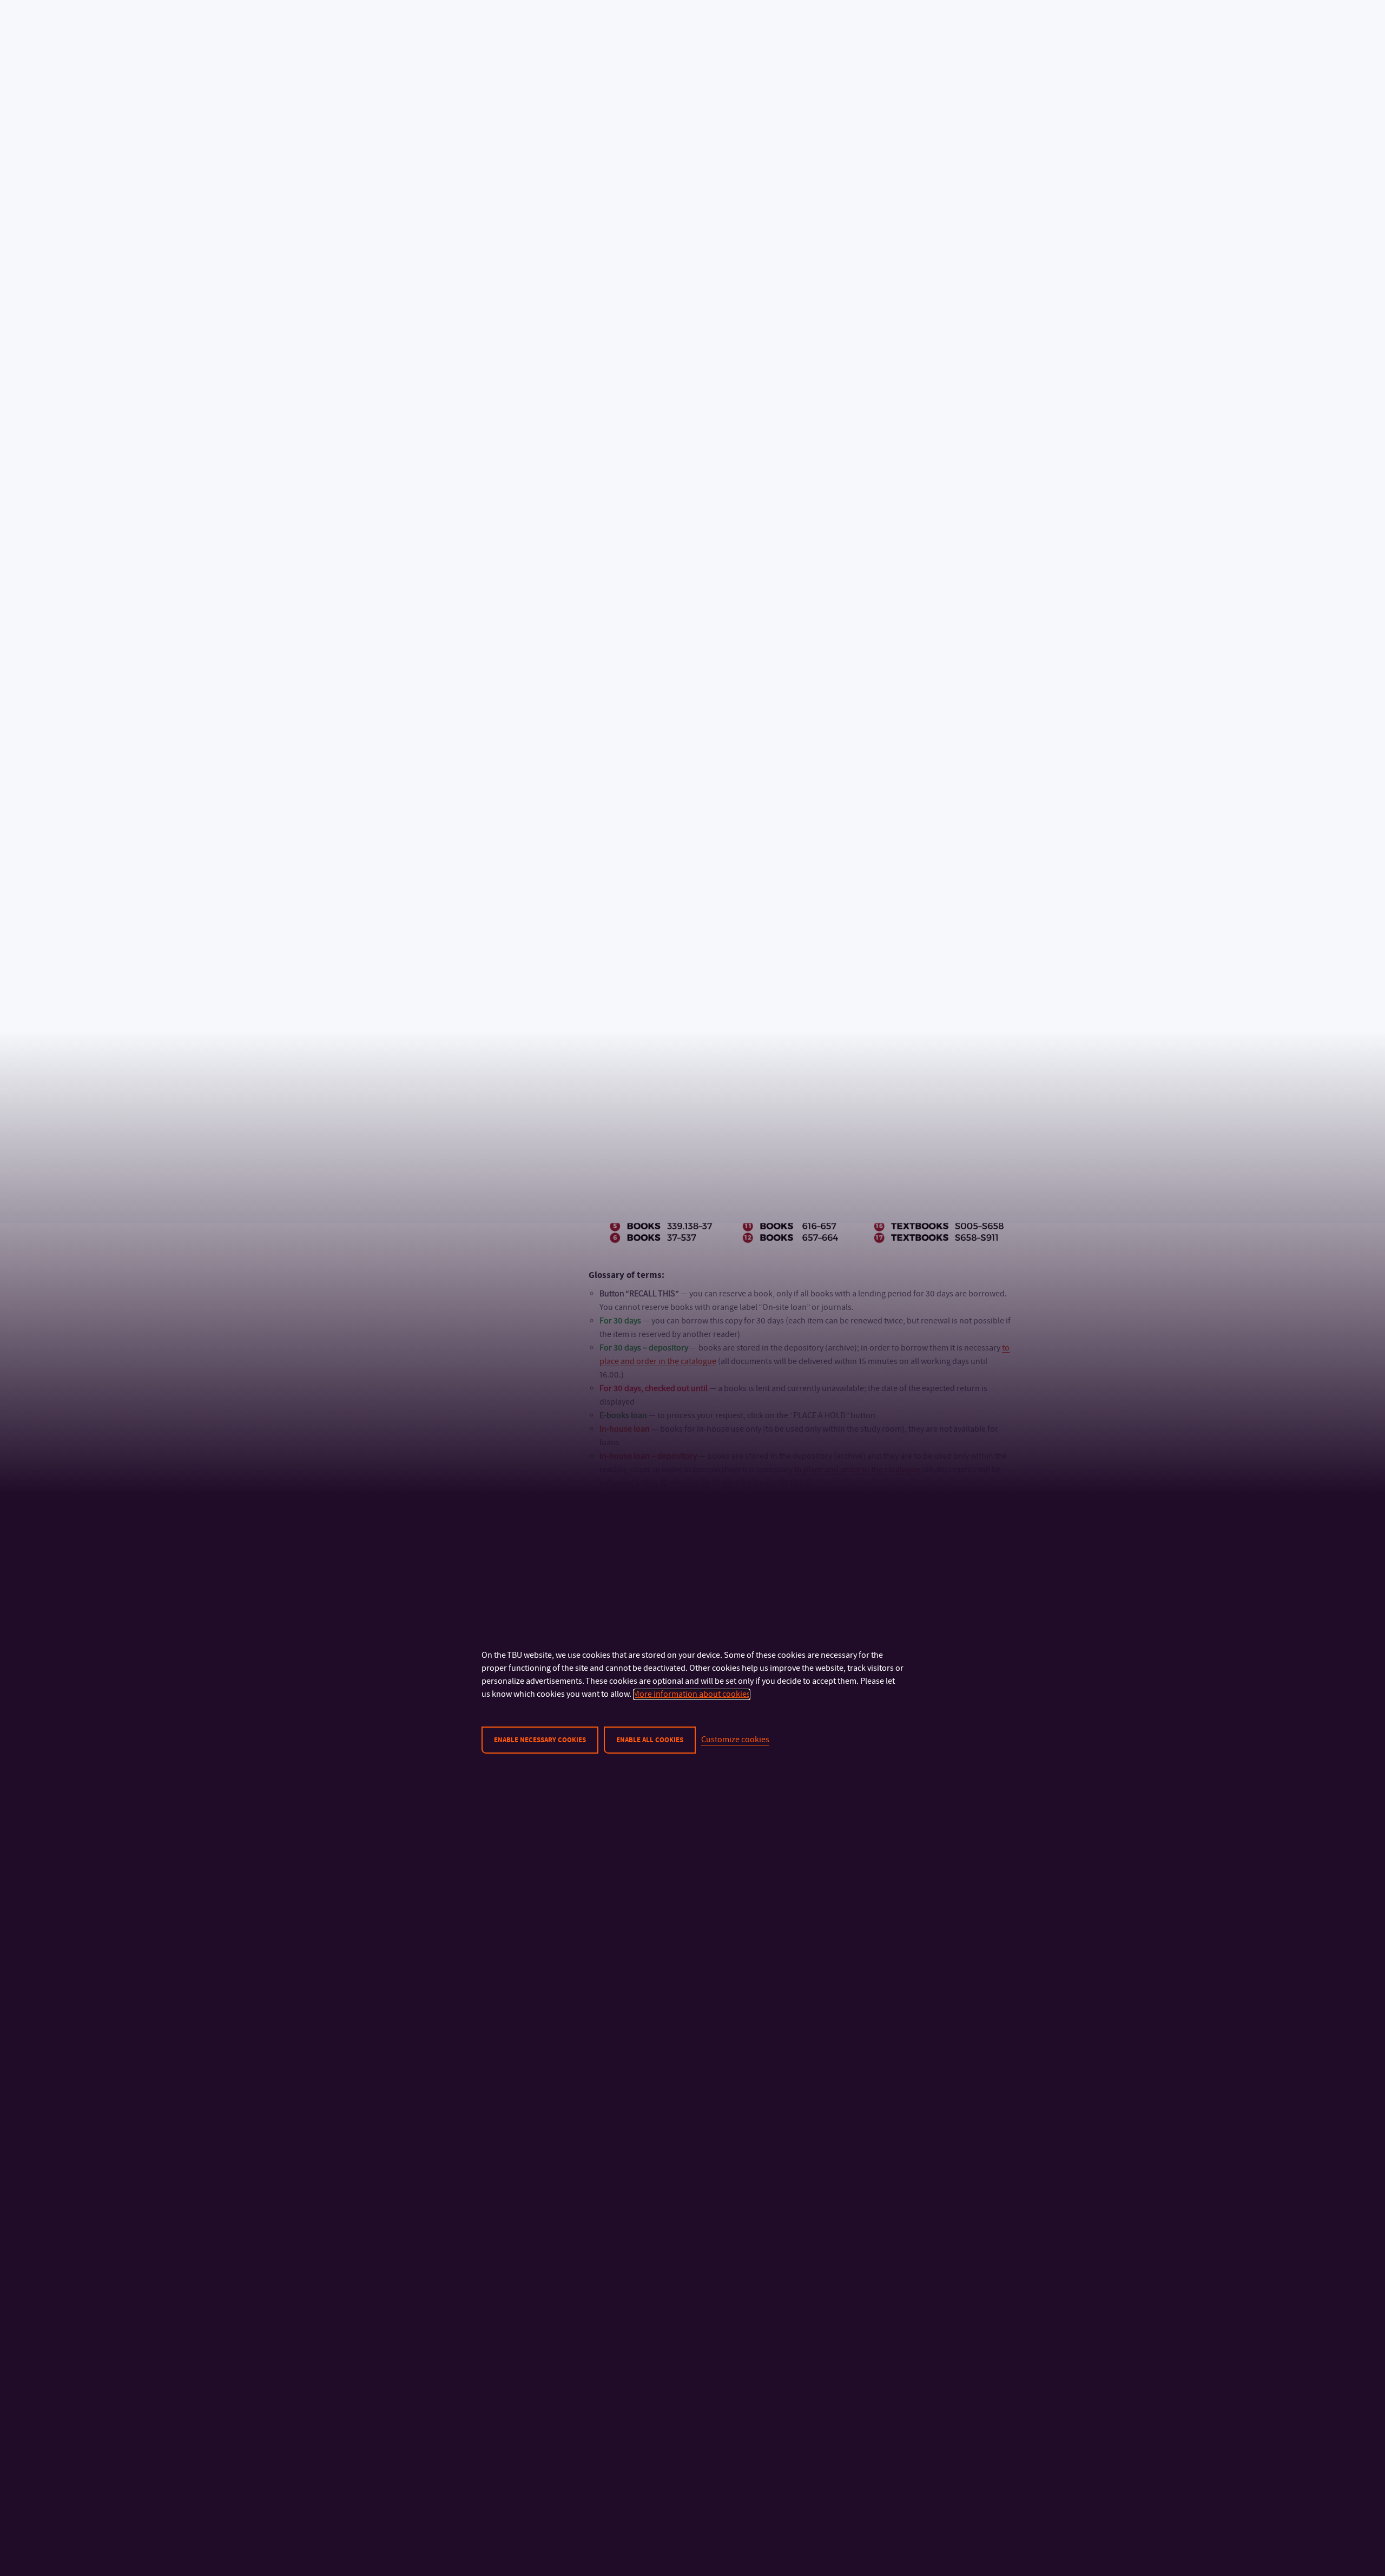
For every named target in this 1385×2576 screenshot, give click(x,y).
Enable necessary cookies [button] (540, 1740)
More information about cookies (692, 1694)
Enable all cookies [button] (650, 1740)
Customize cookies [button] (735, 1740)
